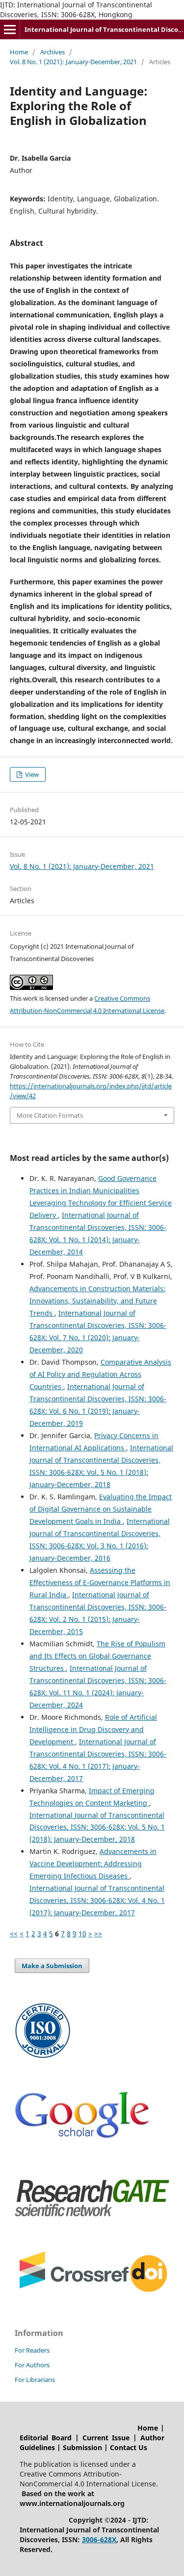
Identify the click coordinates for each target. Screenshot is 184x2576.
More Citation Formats (50, 1115)
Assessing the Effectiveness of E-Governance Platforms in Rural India (100, 1582)
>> (98, 1934)
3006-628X (99, 2540)
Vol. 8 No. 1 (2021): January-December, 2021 (73, 62)
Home (19, 52)
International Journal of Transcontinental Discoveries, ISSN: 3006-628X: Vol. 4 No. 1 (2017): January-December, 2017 (97, 1900)
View (31, 774)
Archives (53, 52)
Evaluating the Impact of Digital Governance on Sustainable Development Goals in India (101, 1509)
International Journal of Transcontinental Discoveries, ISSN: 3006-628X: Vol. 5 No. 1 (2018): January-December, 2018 (97, 1827)
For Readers (32, 2350)
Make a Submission (52, 1966)
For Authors (32, 2365)
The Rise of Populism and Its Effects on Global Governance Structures (97, 1656)
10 (82, 1934)
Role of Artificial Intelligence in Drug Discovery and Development (93, 1729)
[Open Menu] (10, 29)
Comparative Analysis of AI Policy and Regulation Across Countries (100, 1374)
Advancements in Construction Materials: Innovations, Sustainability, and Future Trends (97, 1301)
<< (14, 1934)
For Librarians (35, 2380)
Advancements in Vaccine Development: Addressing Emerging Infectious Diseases (93, 1864)
